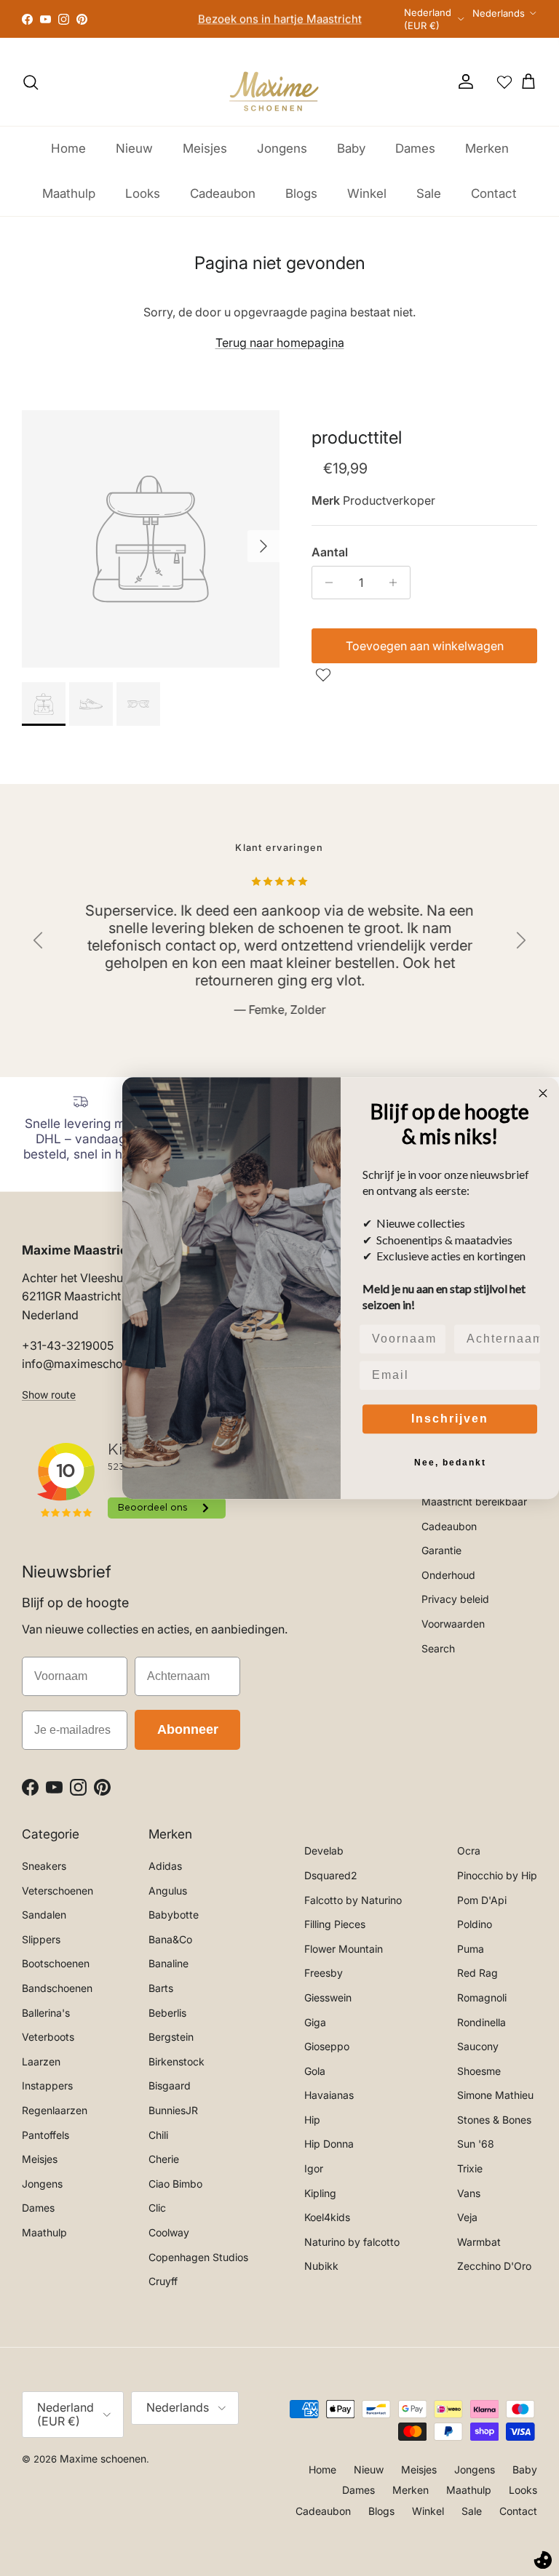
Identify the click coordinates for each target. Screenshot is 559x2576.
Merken (487, 148)
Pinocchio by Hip (497, 1875)
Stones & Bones (494, 2120)
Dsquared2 (331, 1875)
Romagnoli (482, 1997)
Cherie (164, 2159)
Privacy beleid (455, 1599)
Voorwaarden (453, 1624)
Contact (494, 193)
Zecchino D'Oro (494, 2266)
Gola (315, 2071)
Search (438, 1648)
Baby (351, 148)
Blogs (301, 193)
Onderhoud (448, 1575)
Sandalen (44, 1915)
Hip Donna (329, 2144)
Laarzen (41, 2061)
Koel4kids (327, 2217)
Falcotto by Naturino (353, 1900)
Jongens (282, 148)
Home (68, 148)
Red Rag (477, 1973)
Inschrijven (450, 1419)
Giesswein (328, 1997)
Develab (324, 1851)
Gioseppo (327, 2046)
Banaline (169, 1963)
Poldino (475, 1924)
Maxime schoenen (103, 2459)
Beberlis (167, 2013)
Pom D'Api (482, 1900)
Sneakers (44, 1866)
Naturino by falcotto (352, 2242)
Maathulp (69, 193)
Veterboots (48, 2037)
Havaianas (329, 2095)
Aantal (330, 552)
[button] (325, 675)
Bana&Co (170, 1939)
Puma (471, 1949)
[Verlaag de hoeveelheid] (325, 583)
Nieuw (134, 148)
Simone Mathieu (495, 2095)
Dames (415, 148)
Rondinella (481, 2022)
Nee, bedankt (450, 1463)
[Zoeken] (31, 82)
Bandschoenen (57, 1988)
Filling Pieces (335, 1924)
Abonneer (188, 1729)
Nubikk (321, 2266)
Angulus (168, 1891)
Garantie (441, 1550)
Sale (429, 193)
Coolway (169, 2232)
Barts (161, 1988)
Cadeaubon (223, 193)
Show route (49, 1395)
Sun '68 (476, 2144)
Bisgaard (170, 2085)
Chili (158, 2135)
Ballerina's (46, 2013)
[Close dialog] (543, 1093)
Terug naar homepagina (280, 343)
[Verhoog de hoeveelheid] (397, 583)
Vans (469, 2193)
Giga (315, 2022)
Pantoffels (45, 2135)
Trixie (470, 2168)
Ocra (469, 1851)
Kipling (320, 2193)
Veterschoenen (58, 1891)
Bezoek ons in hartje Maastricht (280, 19)
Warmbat (479, 2242)
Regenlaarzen (55, 2110)
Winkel (367, 193)
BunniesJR (173, 2110)
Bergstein (171, 2037)
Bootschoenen (56, 1963)
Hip (312, 2120)
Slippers (41, 1939)
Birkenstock (177, 2061)
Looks (143, 193)
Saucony (478, 2046)
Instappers (47, 2085)
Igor (314, 2168)
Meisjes (205, 148)
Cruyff (163, 2281)
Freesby (324, 1973)
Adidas (165, 1866)
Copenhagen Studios (198, 2257)
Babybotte (174, 1915)
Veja (467, 2217)
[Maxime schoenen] (279, 82)
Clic (157, 2208)
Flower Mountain (344, 1949)
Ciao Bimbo (175, 2184)
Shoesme (479, 2071)
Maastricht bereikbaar (474, 1501)
